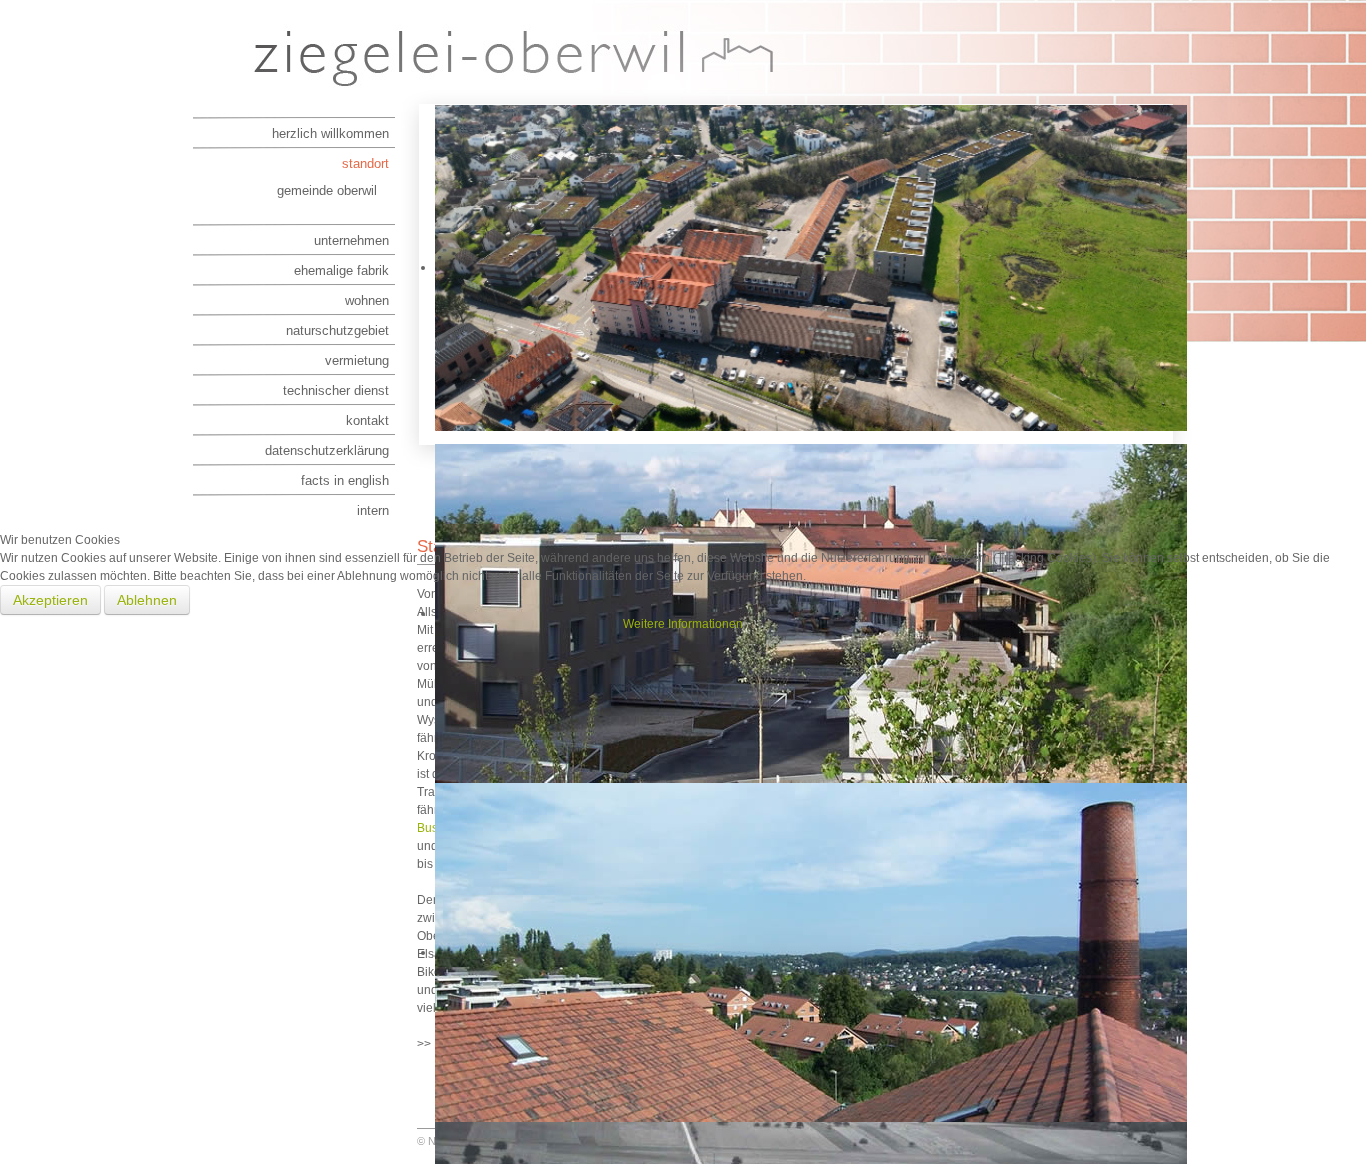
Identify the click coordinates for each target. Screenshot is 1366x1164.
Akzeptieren (50, 600)
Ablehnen (147, 600)
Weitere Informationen (683, 624)
